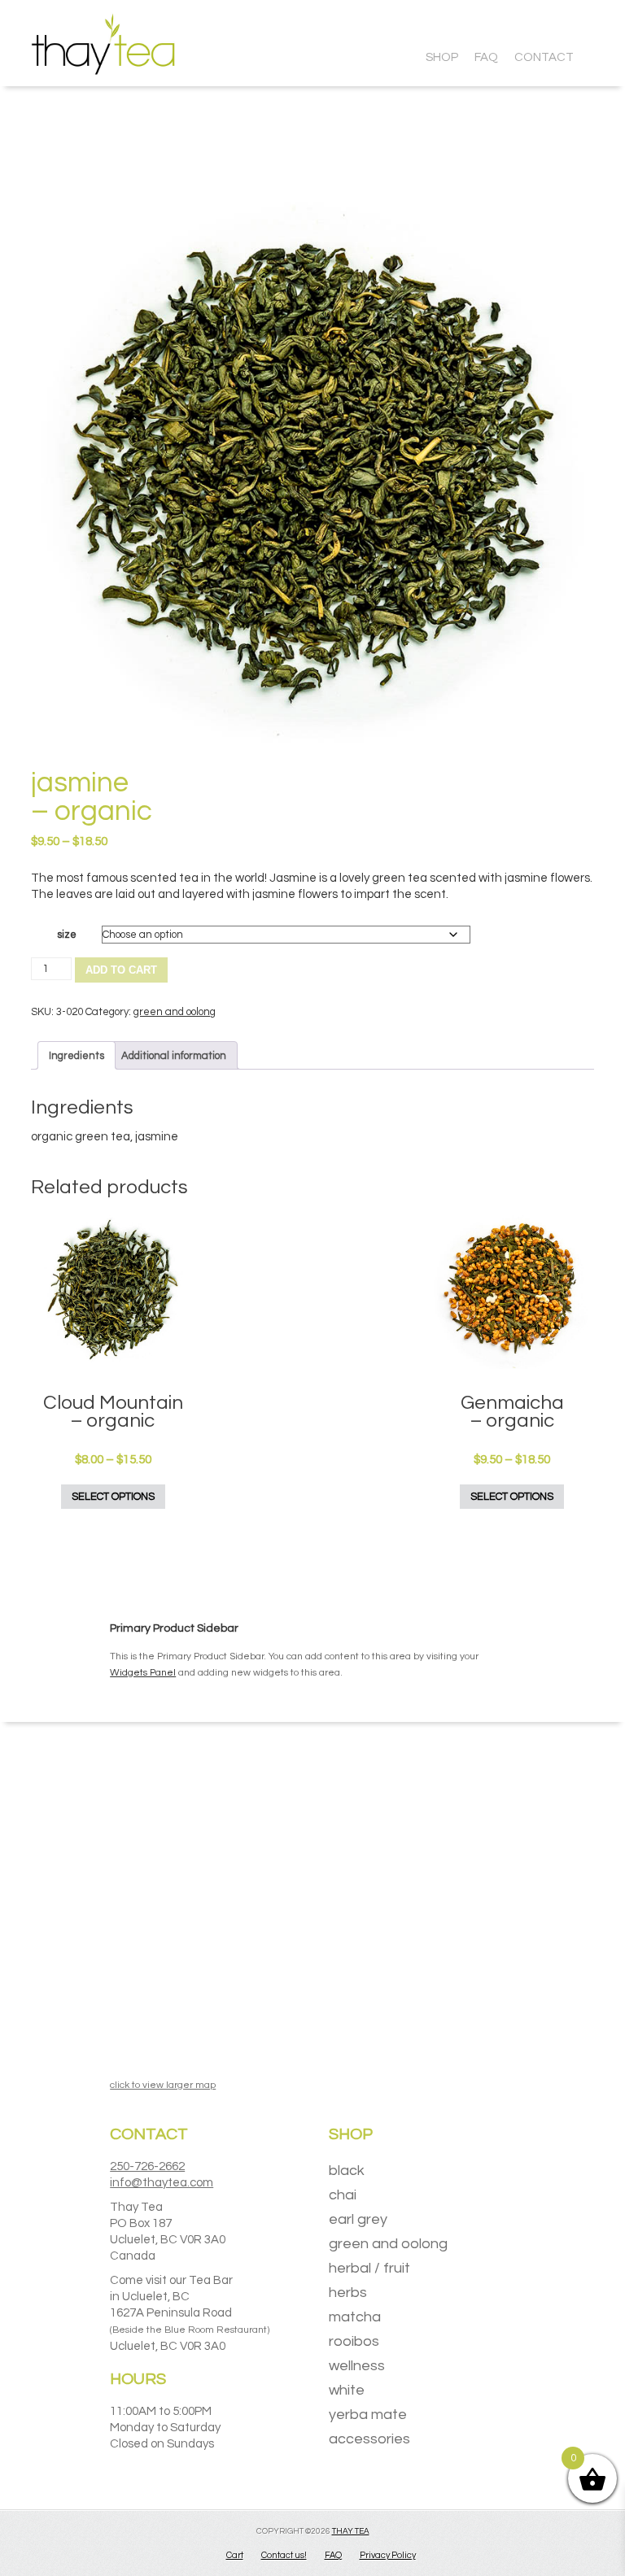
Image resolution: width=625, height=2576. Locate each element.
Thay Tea (351, 2531)
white (347, 2390)
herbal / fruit (369, 2268)
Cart (235, 2555)
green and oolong (175, 1012)
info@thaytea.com (162, 2183)
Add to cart (121, 970)
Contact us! (284, 2555)
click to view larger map (163, 2085)
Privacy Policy (388, 2555)
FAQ (333, 2555)
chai (343, 2195)
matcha (355, 2317)
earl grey (358, 2219)
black (347, 2171)
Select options (113, 1497)
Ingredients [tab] (76, 1056)
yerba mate (368, 2415)
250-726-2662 (147, 2166)
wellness (357, 2366)
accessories (369, 2439)
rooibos (354, 2341)
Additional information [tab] (174, 1056)
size (67, 935)
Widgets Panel (143, 1673)
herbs (348, 2293)
